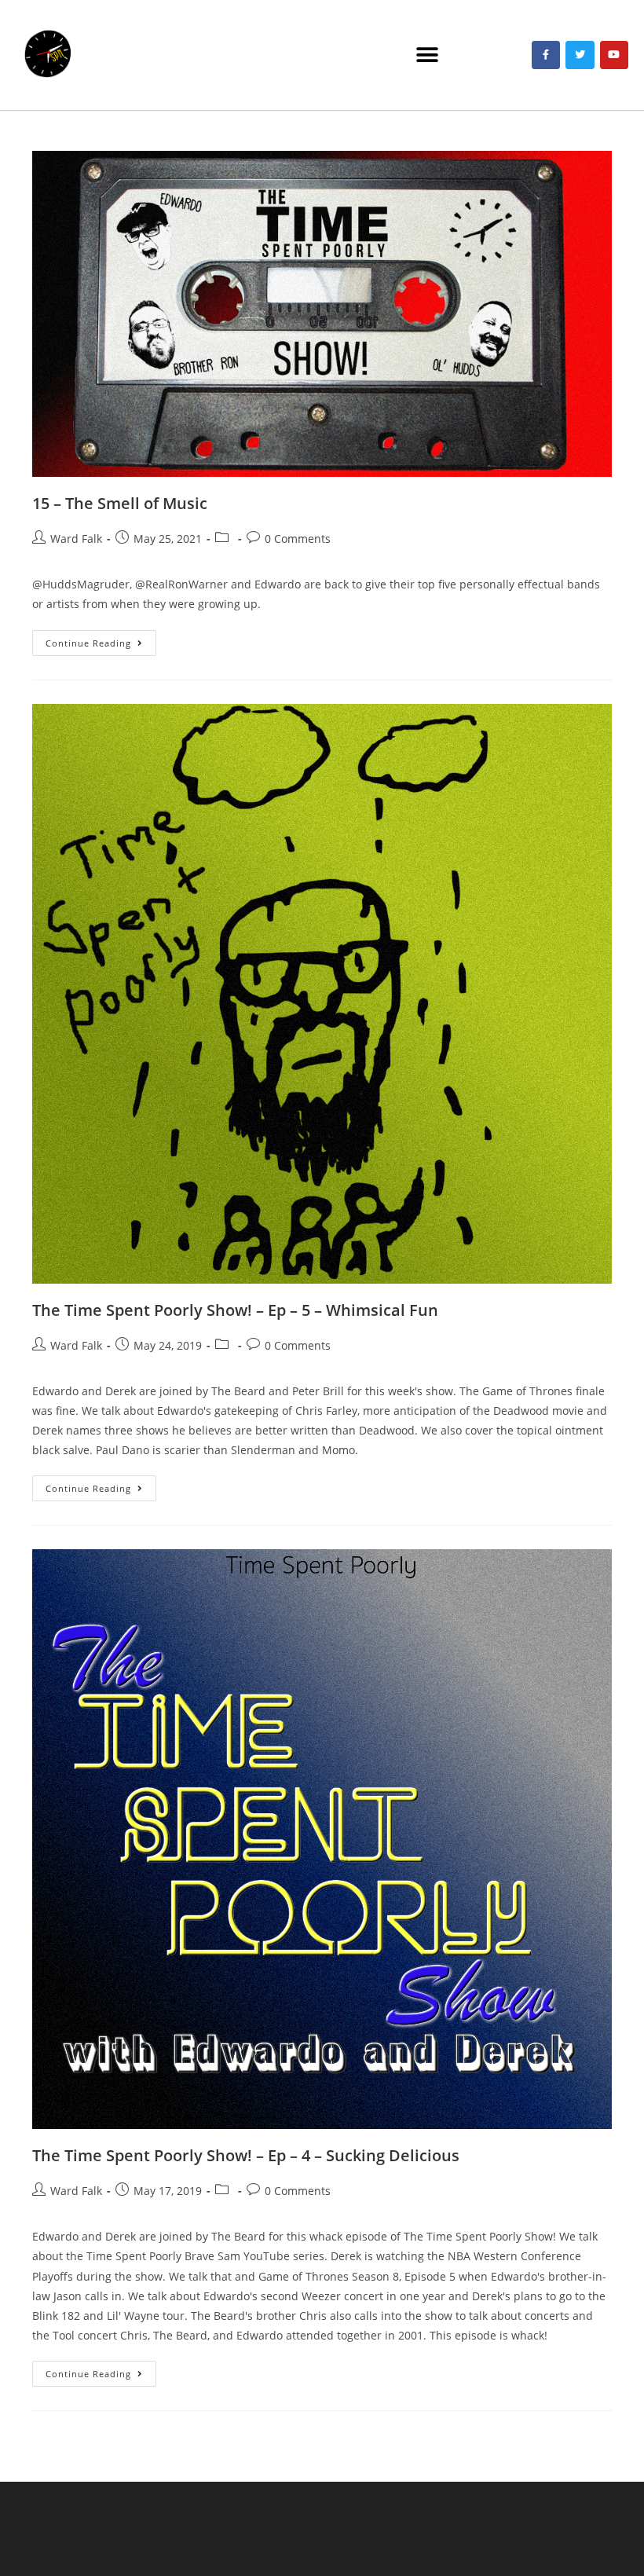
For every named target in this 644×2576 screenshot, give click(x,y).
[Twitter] (580, 55)
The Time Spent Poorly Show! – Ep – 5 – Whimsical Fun (235, 1310)
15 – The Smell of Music (120, 503)
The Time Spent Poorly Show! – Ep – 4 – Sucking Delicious (246, 2155)
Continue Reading (101, 639)
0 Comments (298, 539)
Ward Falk (76, 539)
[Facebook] (546, 55)
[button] (427, 55)
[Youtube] (614, 55)
